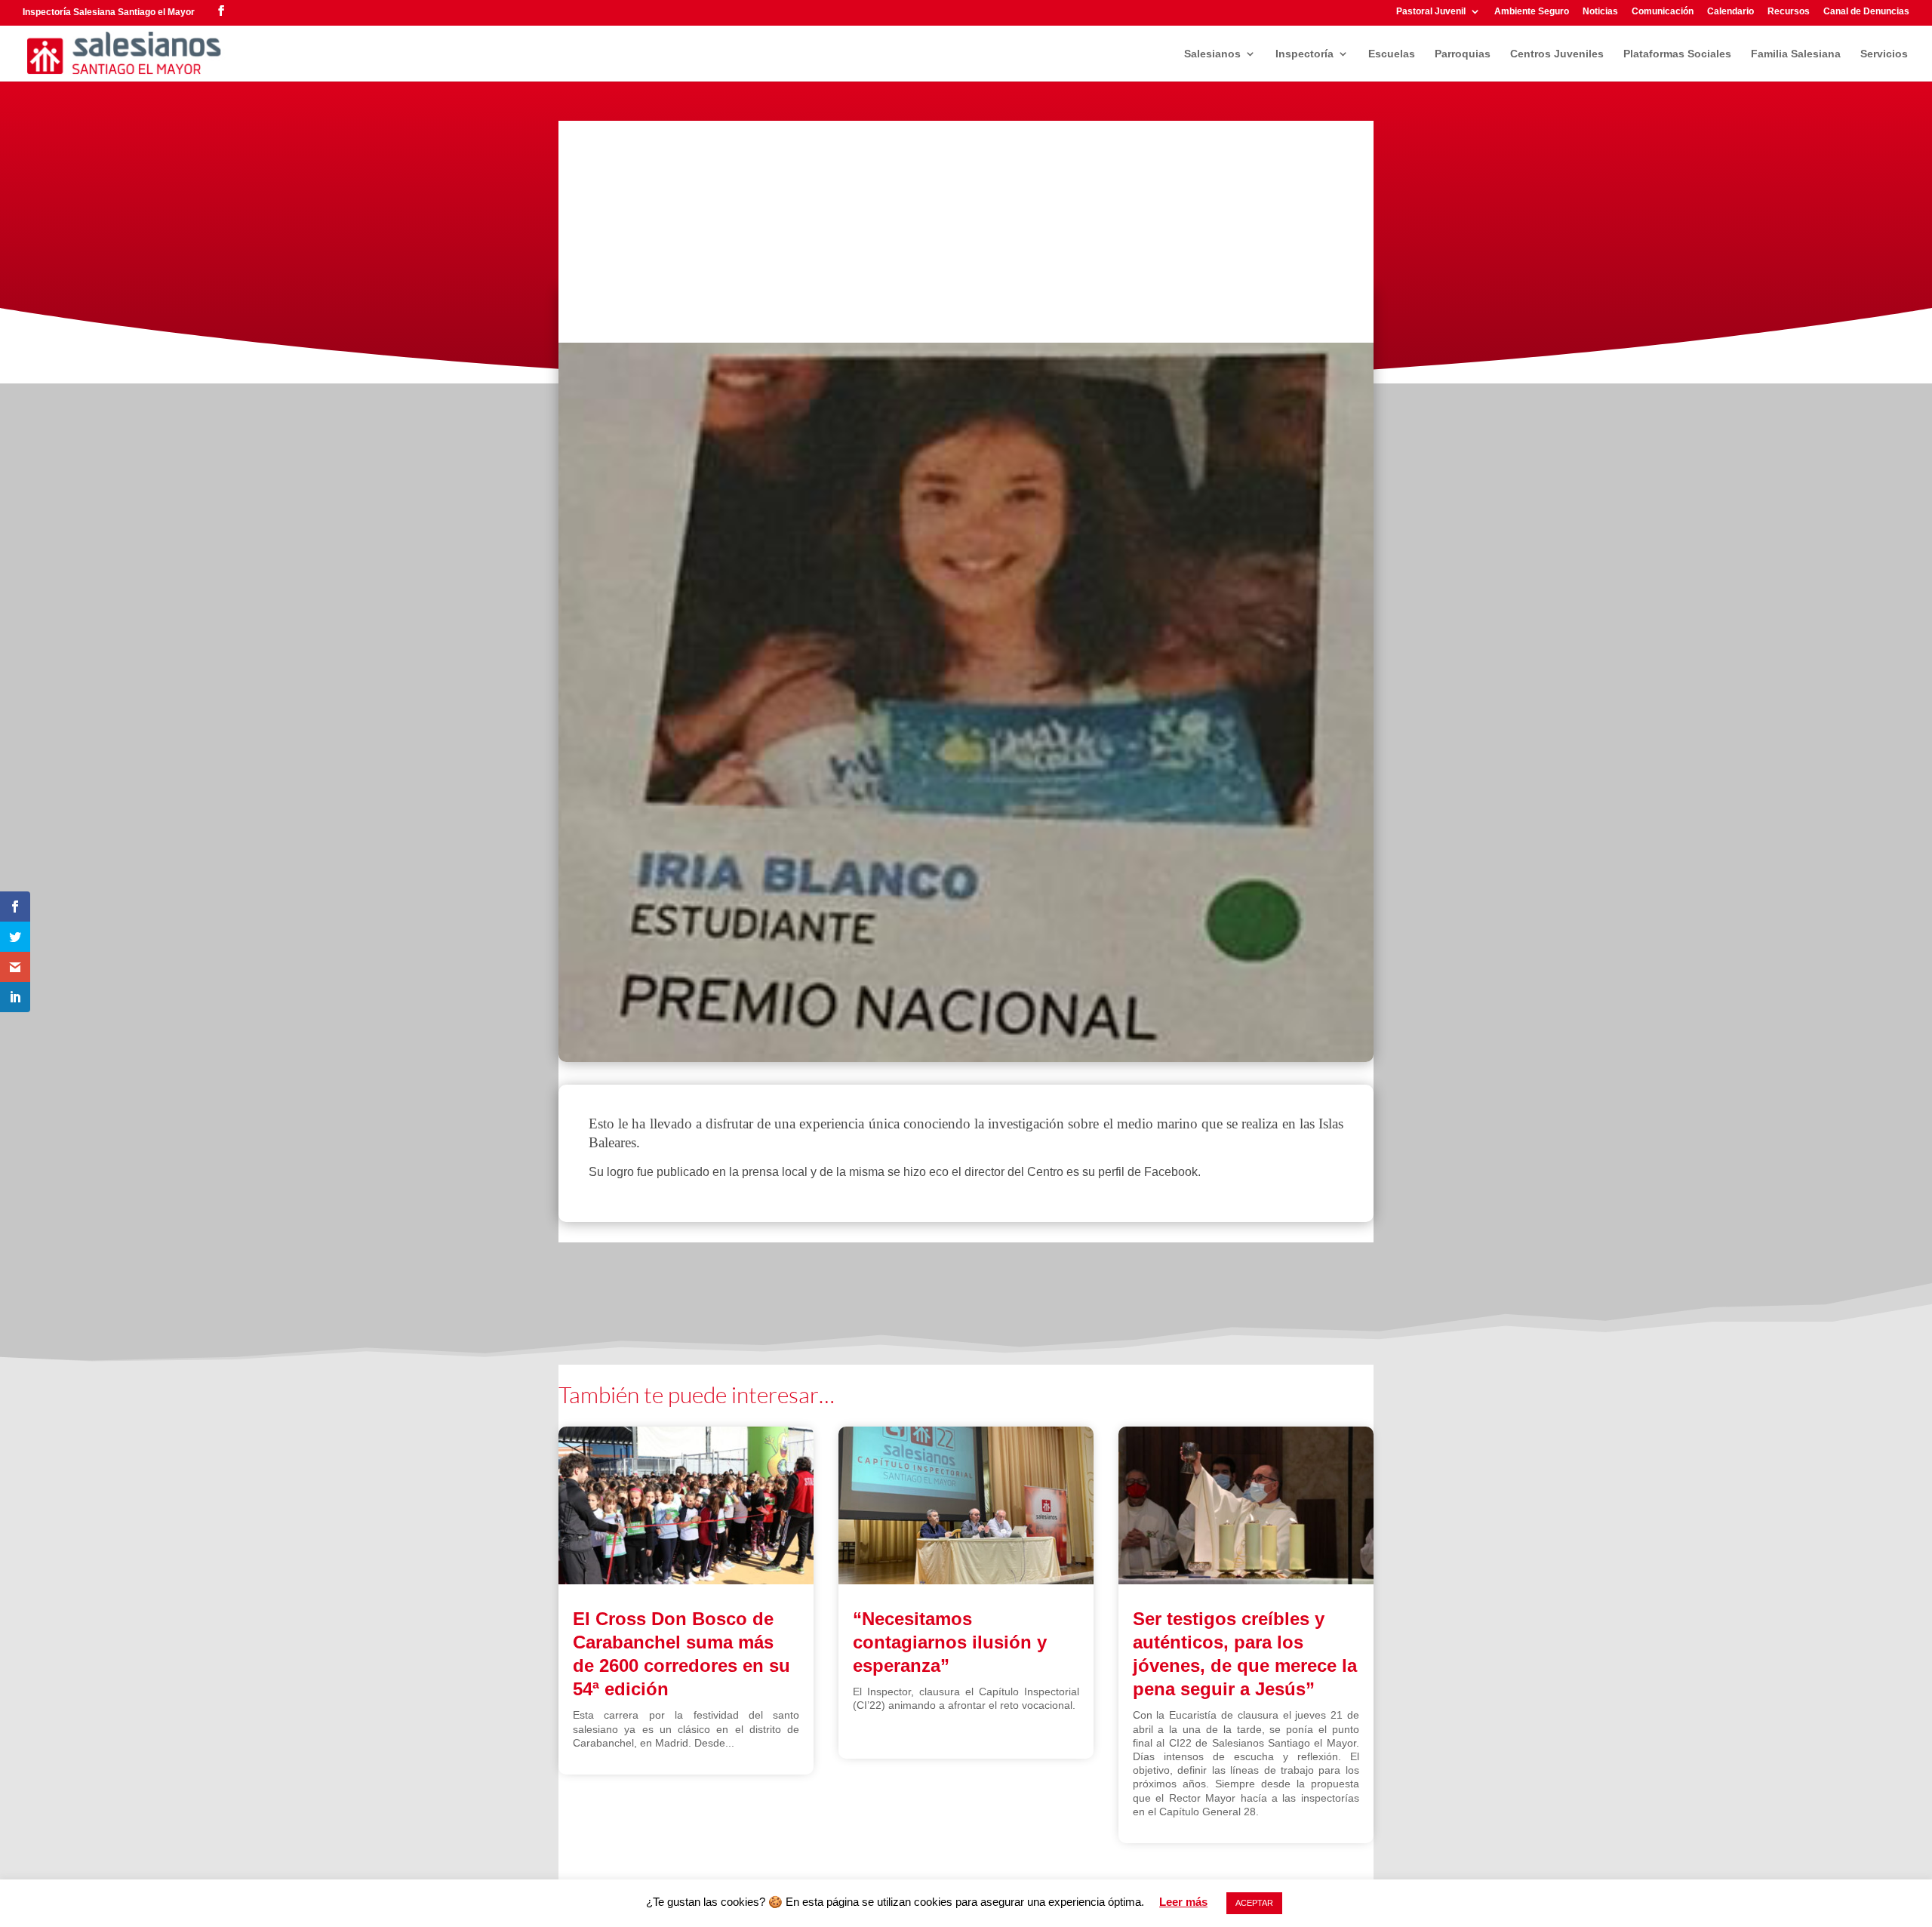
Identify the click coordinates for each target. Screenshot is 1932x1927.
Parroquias (1463, 54)
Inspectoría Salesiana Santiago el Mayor (109, 12)
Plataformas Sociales (1677, 54)
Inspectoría (1304, 54)
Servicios (1884, 54)
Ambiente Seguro (1532, 12)
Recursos (1789, 12)
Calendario (1730, 12)
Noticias (1600, 12)
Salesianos (1212, 54)
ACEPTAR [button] (1254, 1903)
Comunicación (1663, 12)
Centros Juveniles (1557, 54)
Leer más (1183, 1902)
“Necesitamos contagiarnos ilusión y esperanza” (950, 1642)
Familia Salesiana (1796, 54)
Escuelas (1392, 54)
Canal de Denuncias (1866, 12)
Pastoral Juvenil (1431, 12)
